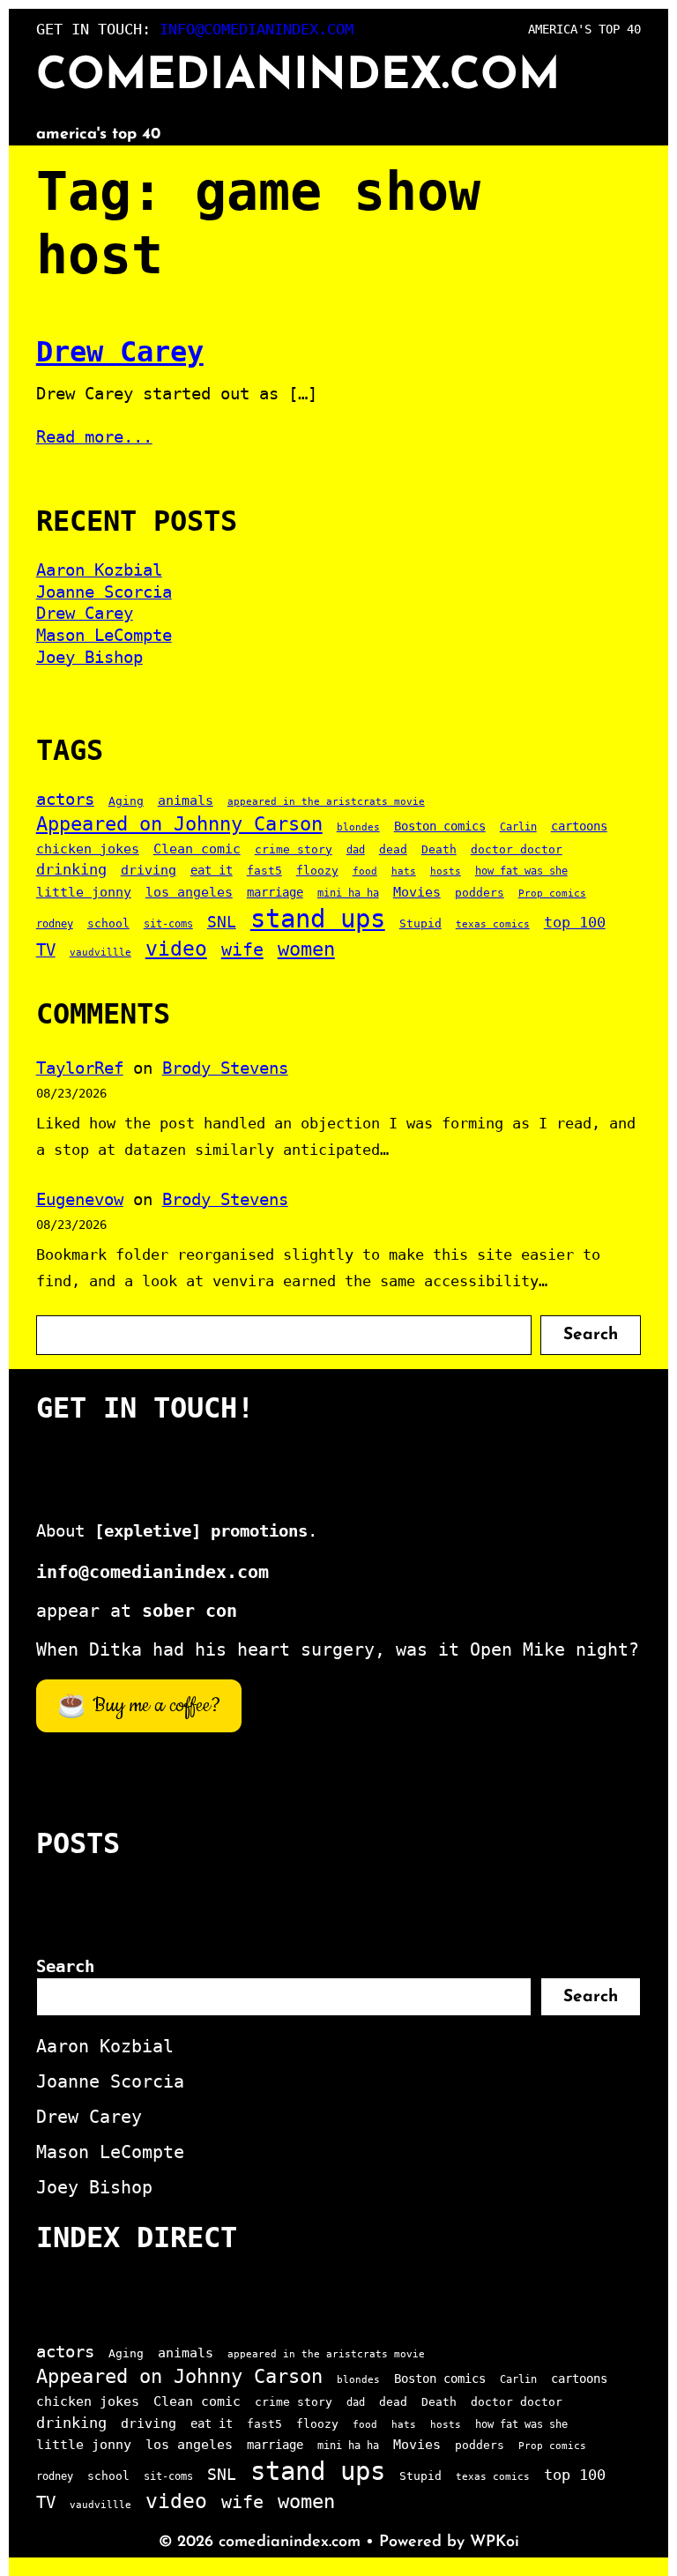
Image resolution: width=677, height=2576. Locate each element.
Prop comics (552, 893)
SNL (222, 922)
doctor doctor (517, 849)
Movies (417, 892)
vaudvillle (100, 953)
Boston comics (440, 826)
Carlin (518, 827)
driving (149, 870)
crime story (294, 849)
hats (404, 871)
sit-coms (168, 924)
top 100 (575, 922)
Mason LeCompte (104, 635)
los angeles (189, 892)
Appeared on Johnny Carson (179, 823)
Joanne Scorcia (104, 592)
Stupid (420, 923)
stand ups (318, 919)
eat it (212, 870)
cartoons (579, 826)
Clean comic (197, 849)
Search (591, 1335)
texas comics (493, 924)
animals (186, 800)
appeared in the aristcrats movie (326, 802)
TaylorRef (80, 1068)
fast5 (264, 871)
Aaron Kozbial (99, 570)
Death (439, 849)
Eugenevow (80, 1199)
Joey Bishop (89, 657)
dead (393, 849)
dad (356, 850)
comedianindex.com (298, 77)
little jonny (84, 892)
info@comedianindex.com (257, 29)
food (365, 871)
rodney (55, 924)
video (176, 949)
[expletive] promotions (201, 1530)
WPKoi (495, 2542)
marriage (275, 892)
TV (46, 950)
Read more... (94, 436)
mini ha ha (348, 893)
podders (480, 893)
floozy (317, 870)
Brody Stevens (225, 1068)
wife (242, 949)
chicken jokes (88, 849)
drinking (71, 869)
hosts (446, 871)
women (306, 949)
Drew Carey (120, 352)
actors (65, 799)
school (108, 923)
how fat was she (521, 871)
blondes (358, 827)
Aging (126, 801)
